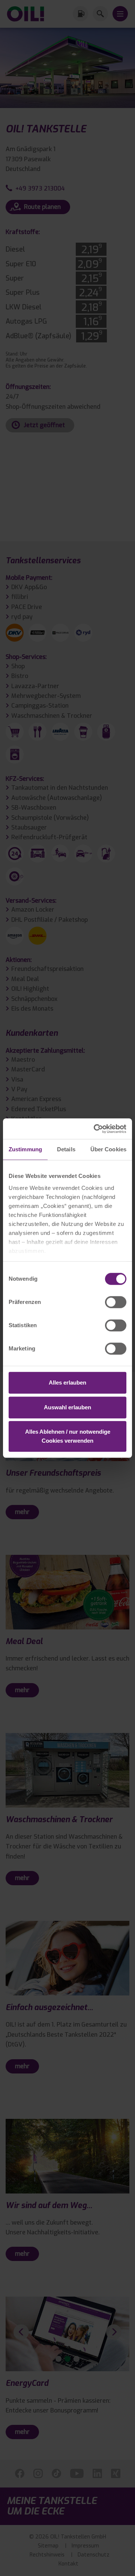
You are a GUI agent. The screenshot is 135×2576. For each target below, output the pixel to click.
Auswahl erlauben (67, 1407)
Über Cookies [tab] (108, 1149)
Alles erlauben (67, 1383)
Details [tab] (66, 1149)
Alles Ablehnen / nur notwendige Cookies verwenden (68, 1436)
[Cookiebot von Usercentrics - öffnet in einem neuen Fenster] (95, 1129)
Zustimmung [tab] (25, 1149)
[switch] (116, 1302)
